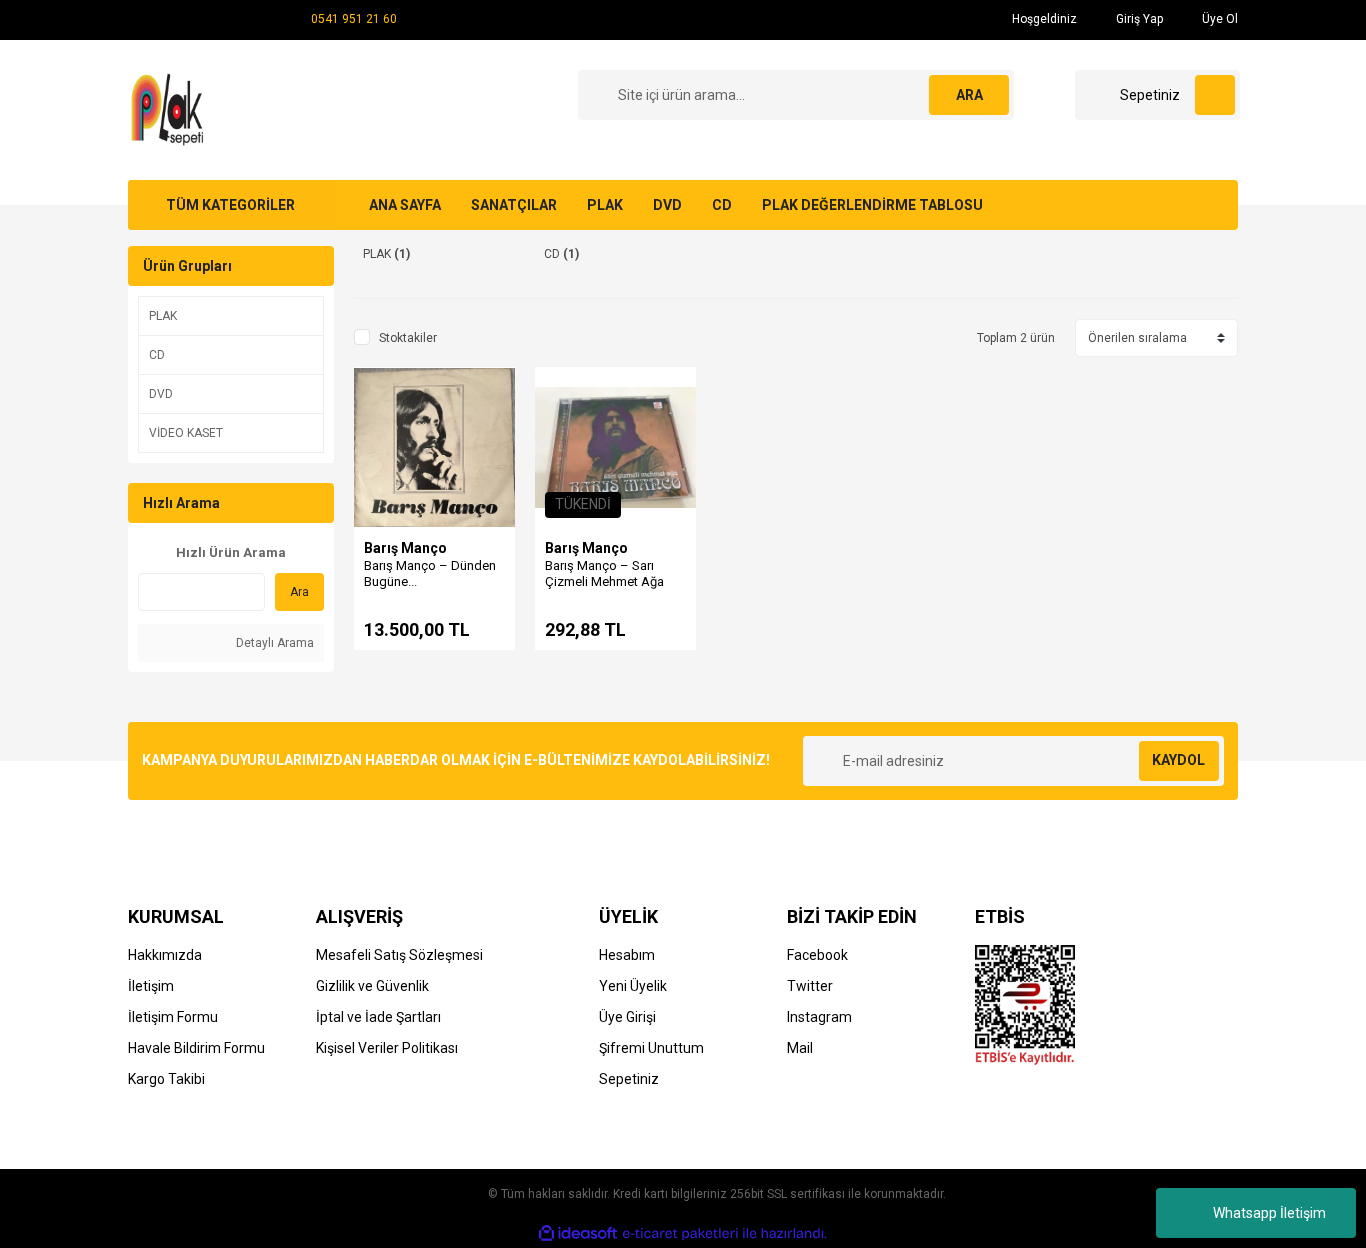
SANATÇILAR (514, 205)
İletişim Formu (173, 1017)
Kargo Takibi (166, 1079)
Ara (299, 592)
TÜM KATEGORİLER (230, 205)
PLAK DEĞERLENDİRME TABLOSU (872, 205)
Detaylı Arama (273, 643)
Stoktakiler (408, 338)
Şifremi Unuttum (651, 1048)
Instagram (819, 1017)
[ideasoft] (578, 1233)
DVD (667, 205)
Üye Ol (1218, 19)
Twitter (810, 986)
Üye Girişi (627, 1017)
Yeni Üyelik (633, 986)
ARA (969, 95)
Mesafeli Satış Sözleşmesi (399, 955)
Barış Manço (405, 548)
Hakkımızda (165, 955)
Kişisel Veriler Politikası (387, 1048)
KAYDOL (1178, 760)
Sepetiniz (629, 1079)
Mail (800, 1048)
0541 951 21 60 (354, 19)
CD (722, 205)
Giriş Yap (1138, 19)
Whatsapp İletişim (1269, 1213)
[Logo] (170, 109)
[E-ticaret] (680, 1233)
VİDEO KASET (186, 433)
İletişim (151, 986)
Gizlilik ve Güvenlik (372, 986)
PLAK (605, 205)
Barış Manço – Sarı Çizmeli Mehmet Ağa (604, 573)
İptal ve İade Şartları (378, 1017)
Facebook (817, 955)
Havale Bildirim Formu (196, 1048)
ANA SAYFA (405, 205)
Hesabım (627, 955)
